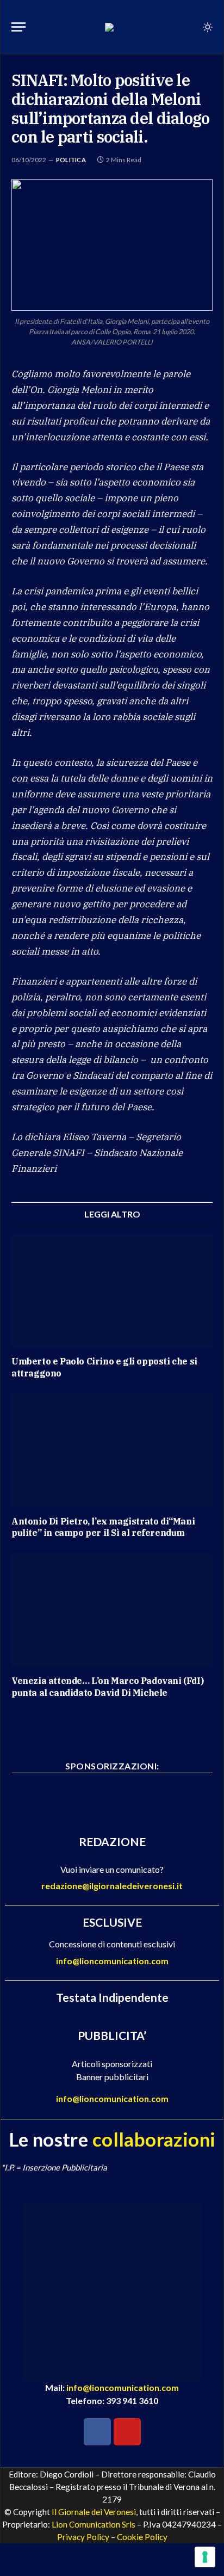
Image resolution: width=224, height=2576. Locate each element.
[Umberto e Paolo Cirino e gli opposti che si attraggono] (112, 1290)
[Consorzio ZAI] (164, 1805)
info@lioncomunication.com (112, 1961)
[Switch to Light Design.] (207, 27)
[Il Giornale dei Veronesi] (109, 27)
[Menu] (18, 27)
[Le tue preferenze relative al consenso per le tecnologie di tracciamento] (205, 2557)
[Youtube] (127, 2432)
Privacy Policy (83, 2537)
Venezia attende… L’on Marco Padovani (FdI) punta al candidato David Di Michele (107, 1687)
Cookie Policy (142, 2537)
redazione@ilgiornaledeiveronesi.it (112, 1886)
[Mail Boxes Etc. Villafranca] (60, 1793)
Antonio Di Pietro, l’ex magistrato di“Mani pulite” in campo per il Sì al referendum (103, 1527)
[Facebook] (97, 2432)
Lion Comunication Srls (94, 2524)
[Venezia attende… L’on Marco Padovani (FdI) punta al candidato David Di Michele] (112, 1610)
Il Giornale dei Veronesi (94, 2512)
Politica (71, 160)
